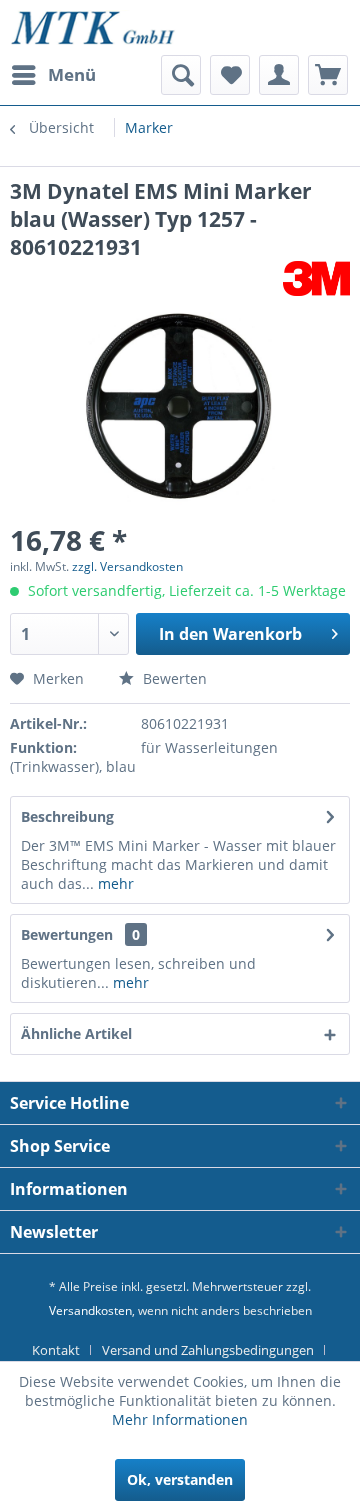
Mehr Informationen (180, 1419)
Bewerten (173, 678)
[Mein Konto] (279, 75)
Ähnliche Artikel (76, 1033)
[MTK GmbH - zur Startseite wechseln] (93, 27)
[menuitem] (53, 75)
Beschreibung (67, 816)
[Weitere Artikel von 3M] (316, 278)
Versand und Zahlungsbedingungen (208, 1350)
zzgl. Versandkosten (127, 566)
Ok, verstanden (180, 1479)
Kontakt (56, 1350)
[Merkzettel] (230, 75)
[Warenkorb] (328, 75)
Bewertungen (67, 934)
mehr (114, 883)
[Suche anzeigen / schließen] (181, 75)
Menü (72, 74)
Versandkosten (90, 1310)
